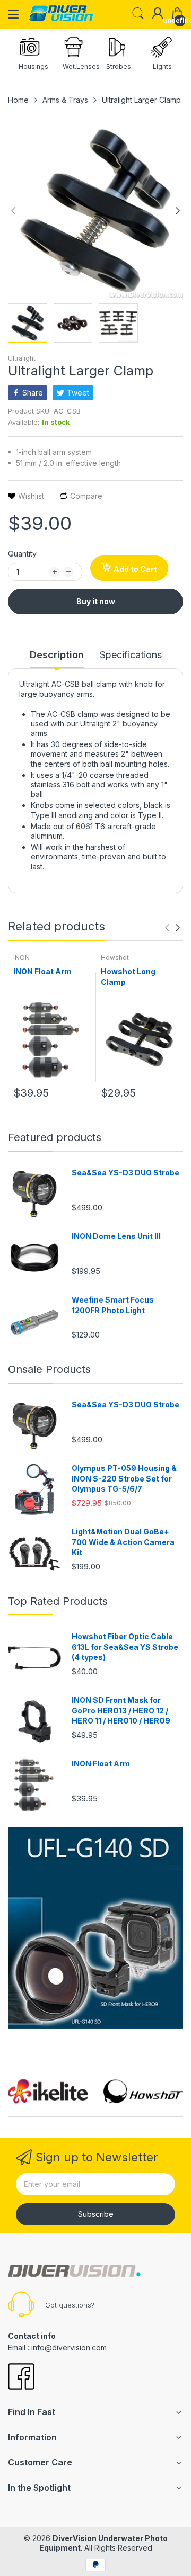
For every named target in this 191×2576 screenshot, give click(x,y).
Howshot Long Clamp (128, 977)
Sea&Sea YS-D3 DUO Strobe (125, 1173)
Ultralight (22, 358)
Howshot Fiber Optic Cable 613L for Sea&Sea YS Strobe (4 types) (125, 1647)
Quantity (22, 554)
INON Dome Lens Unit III (116, 1236)
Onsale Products (49, 1369)
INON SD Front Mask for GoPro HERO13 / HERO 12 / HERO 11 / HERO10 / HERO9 (121, 1710)
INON (21, 958)
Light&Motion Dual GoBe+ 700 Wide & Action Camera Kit (123, 1542)
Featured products (55, 1137)
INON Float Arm (42, 971)
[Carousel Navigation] (172, 928)
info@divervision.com (69, 2348)
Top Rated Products (58, 1601)
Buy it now (96, 601)
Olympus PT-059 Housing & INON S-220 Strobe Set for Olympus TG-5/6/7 (124, 1478)
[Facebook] (21, 2377)
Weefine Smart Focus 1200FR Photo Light (113, 1305)
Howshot (115, 958)
